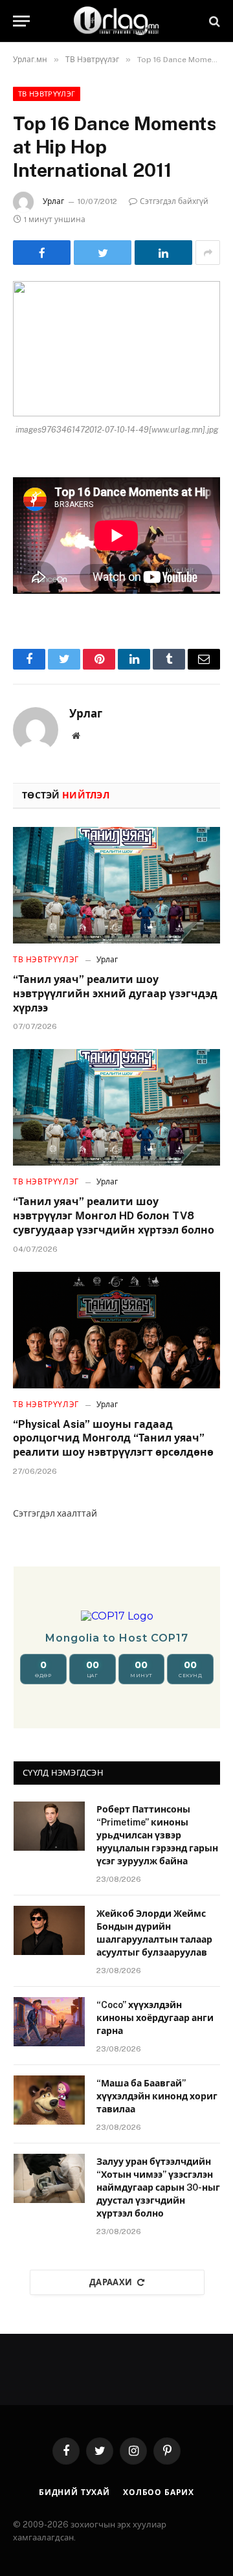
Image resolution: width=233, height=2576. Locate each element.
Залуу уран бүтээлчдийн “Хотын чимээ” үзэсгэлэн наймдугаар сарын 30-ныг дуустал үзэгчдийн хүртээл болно (158, 2187)
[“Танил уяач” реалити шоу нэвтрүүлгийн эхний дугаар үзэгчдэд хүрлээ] (116, 885)
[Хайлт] (213, 21)
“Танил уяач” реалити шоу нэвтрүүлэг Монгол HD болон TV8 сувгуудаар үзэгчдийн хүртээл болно (114, 1216)
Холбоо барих (159, 2492)
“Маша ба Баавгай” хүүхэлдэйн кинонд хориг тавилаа (157, 2096)
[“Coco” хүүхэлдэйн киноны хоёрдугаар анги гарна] (49, 2022)
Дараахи (111, 2282)
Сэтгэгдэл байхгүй (174, 201)
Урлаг (53, 201)
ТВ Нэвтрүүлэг (47, 94)
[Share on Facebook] (42, 253)
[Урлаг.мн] (116, 21)
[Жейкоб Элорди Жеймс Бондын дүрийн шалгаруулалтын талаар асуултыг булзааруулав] (49, 1930)
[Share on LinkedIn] (163, 253)
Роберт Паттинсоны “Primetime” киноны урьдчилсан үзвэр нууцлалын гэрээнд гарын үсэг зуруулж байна (157, 1835)
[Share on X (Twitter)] (103, 253)
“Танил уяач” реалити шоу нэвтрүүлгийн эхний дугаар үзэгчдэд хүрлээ (115, 994)
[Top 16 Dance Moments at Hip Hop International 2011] (116, 349)
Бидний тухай (74, 2492)
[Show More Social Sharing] (208, 253)
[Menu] (21, 21)
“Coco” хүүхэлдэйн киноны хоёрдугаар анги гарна (155, 2018)
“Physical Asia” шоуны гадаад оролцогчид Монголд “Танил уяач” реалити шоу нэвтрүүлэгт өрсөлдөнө (113, 1439)
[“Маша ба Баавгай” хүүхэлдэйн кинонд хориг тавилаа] (49, 2100)
